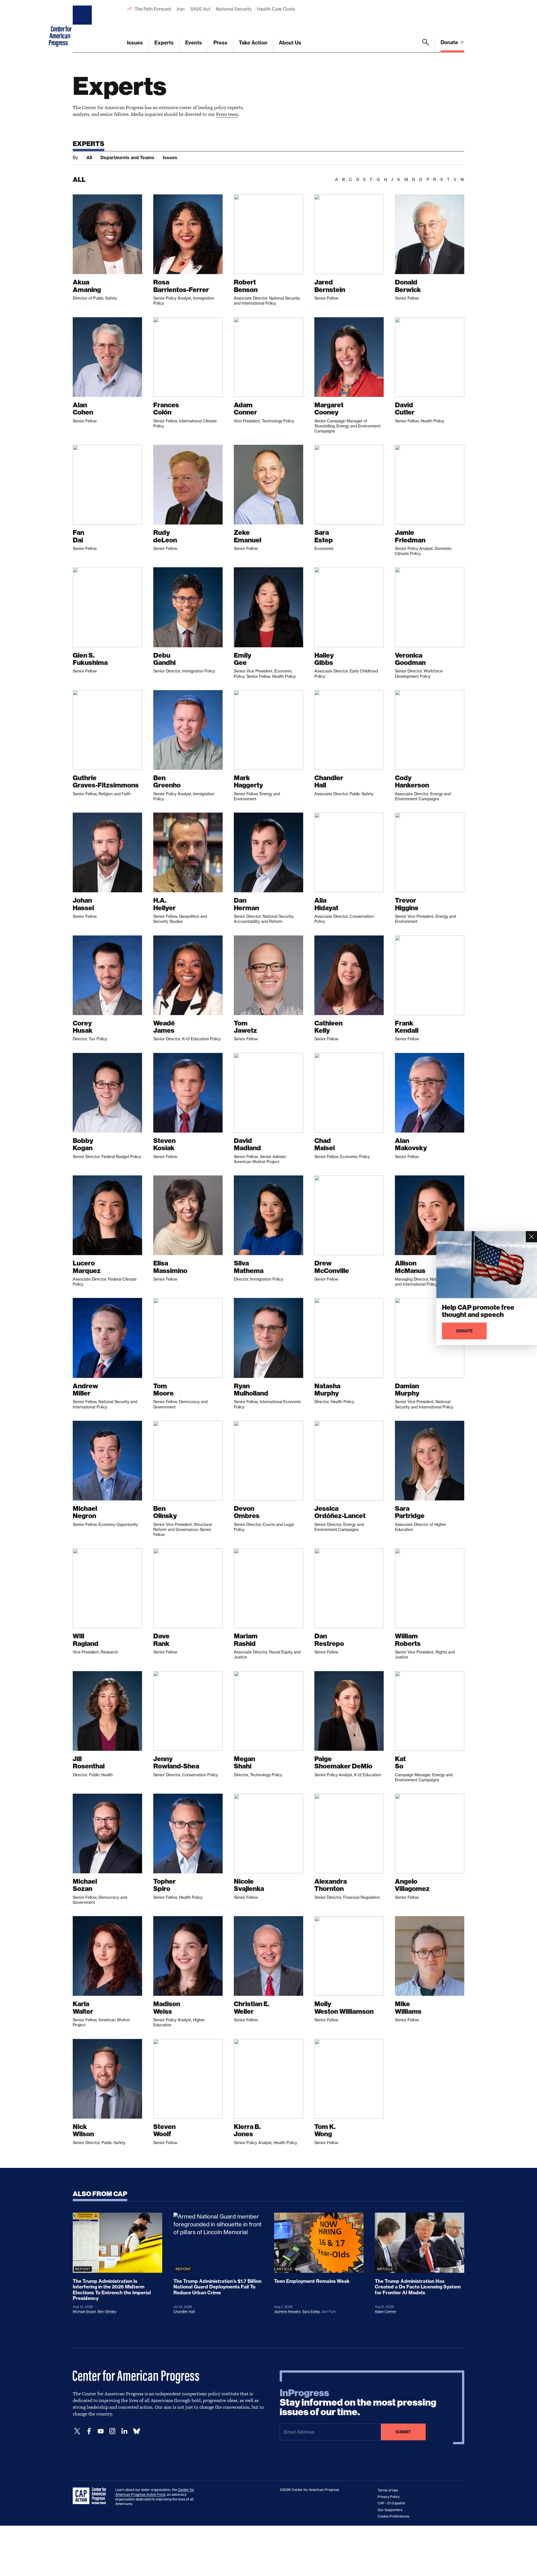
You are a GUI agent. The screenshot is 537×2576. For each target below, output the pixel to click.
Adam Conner (386, 2312)
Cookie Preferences (393, 2516)
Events (194, 43)
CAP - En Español (391, 2503)
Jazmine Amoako (287, 2312)
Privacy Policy (389, 2497)
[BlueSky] (136, 2431)
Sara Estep (311, 2312)
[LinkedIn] (124, 2431)
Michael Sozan (84, 2312)
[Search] (426, 46)
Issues (135, 43)
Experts (164, 43)
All (89, 157)
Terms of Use (388, 2490)
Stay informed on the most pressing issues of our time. (358, 2403)
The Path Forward (153, 9)
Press (220, 43)
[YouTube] (101, 2431)
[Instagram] (112, 2431)
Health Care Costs (276, 9)
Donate (450, 42)
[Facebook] (89, 2431)
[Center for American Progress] (83, 26)
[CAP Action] (91, 2496)
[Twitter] (77, 2431)
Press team (227, 114)
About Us (290, 43)
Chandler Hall (184, 2312)
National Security (234, 9)
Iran (181, 9)
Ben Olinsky (107, 2312)
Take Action (253, 43)
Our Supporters (390, 2510)
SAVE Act (200, 9)
